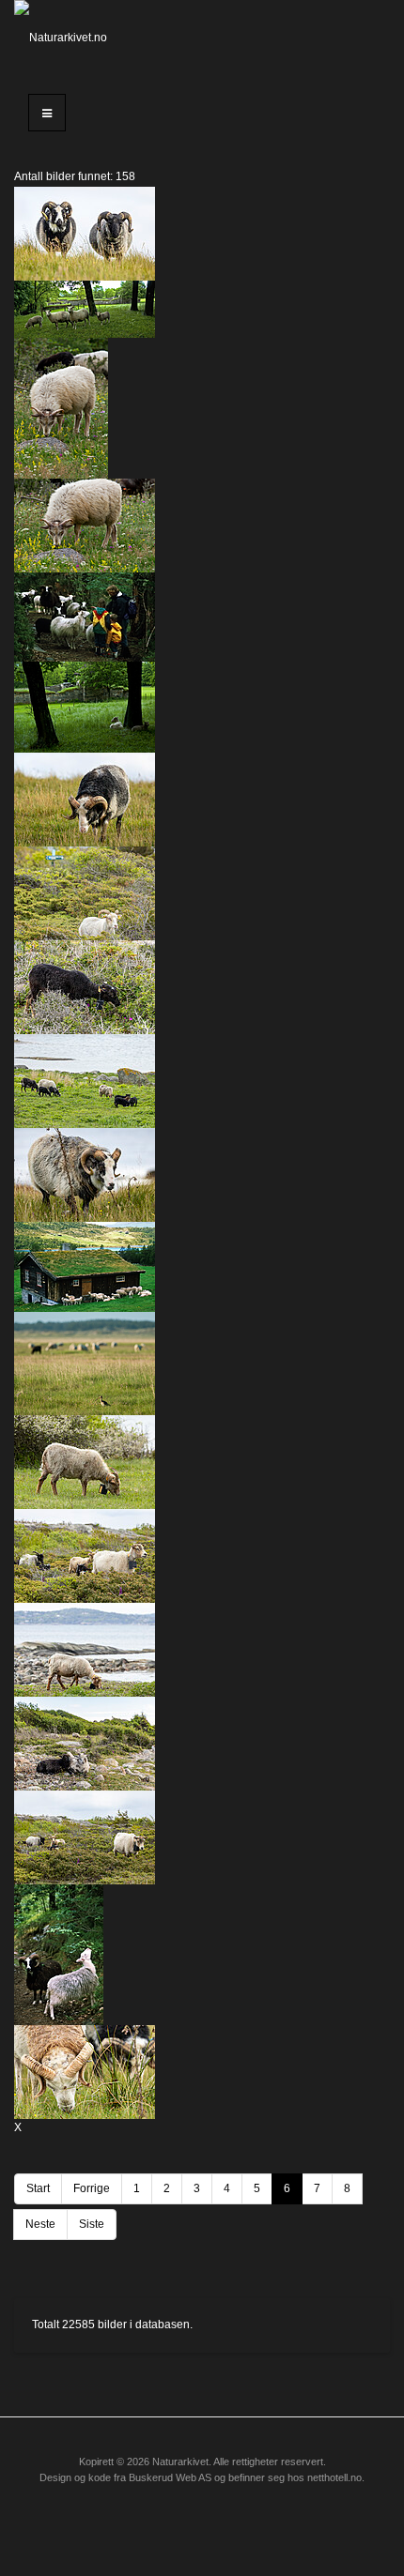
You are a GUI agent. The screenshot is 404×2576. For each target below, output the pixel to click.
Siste (92, 2224)
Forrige (92, 2188)
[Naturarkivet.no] (67, 38)
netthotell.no (334, 2477)
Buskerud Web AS (170, 2477)
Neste (40, 2224)
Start (38, 2188)
